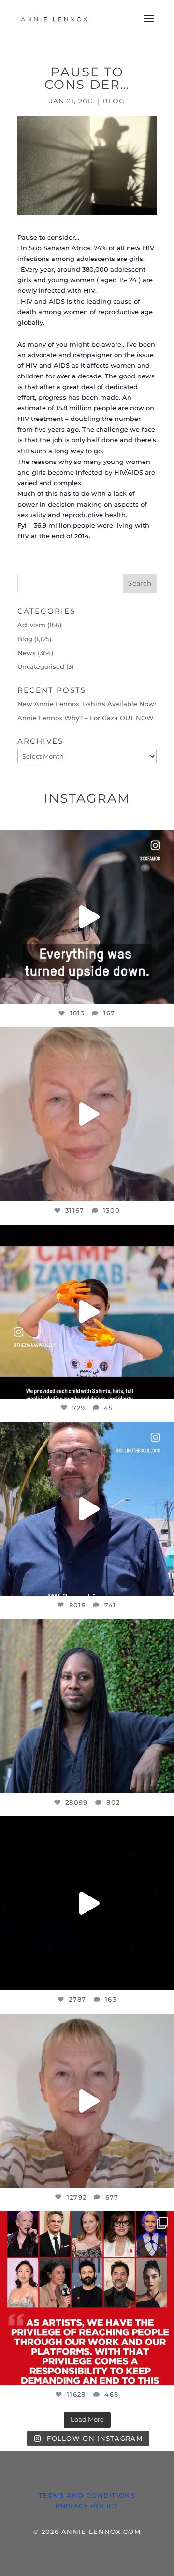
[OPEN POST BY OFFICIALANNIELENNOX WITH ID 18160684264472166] (87, 1312)
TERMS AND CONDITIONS (87, 2495)
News (27, 653)
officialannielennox (86, 840)
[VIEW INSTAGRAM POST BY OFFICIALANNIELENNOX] (164, 992)
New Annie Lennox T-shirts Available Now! (87, 704)
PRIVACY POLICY (87, 2506)
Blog (114, 101)
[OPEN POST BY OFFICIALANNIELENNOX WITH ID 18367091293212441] (87, 2101)
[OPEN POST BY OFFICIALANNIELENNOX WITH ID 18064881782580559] (87, 1903)
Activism (31, 625)
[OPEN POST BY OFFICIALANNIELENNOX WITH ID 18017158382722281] (87, 917)
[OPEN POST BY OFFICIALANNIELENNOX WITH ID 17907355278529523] (87, 1114)
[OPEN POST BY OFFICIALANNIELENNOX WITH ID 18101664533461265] (87, 1706)
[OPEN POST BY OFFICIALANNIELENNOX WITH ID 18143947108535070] (87, 2298)
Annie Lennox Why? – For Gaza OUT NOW (86, 718)
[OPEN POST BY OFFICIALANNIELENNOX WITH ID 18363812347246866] (87, 1509)
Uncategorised (41, 666)
